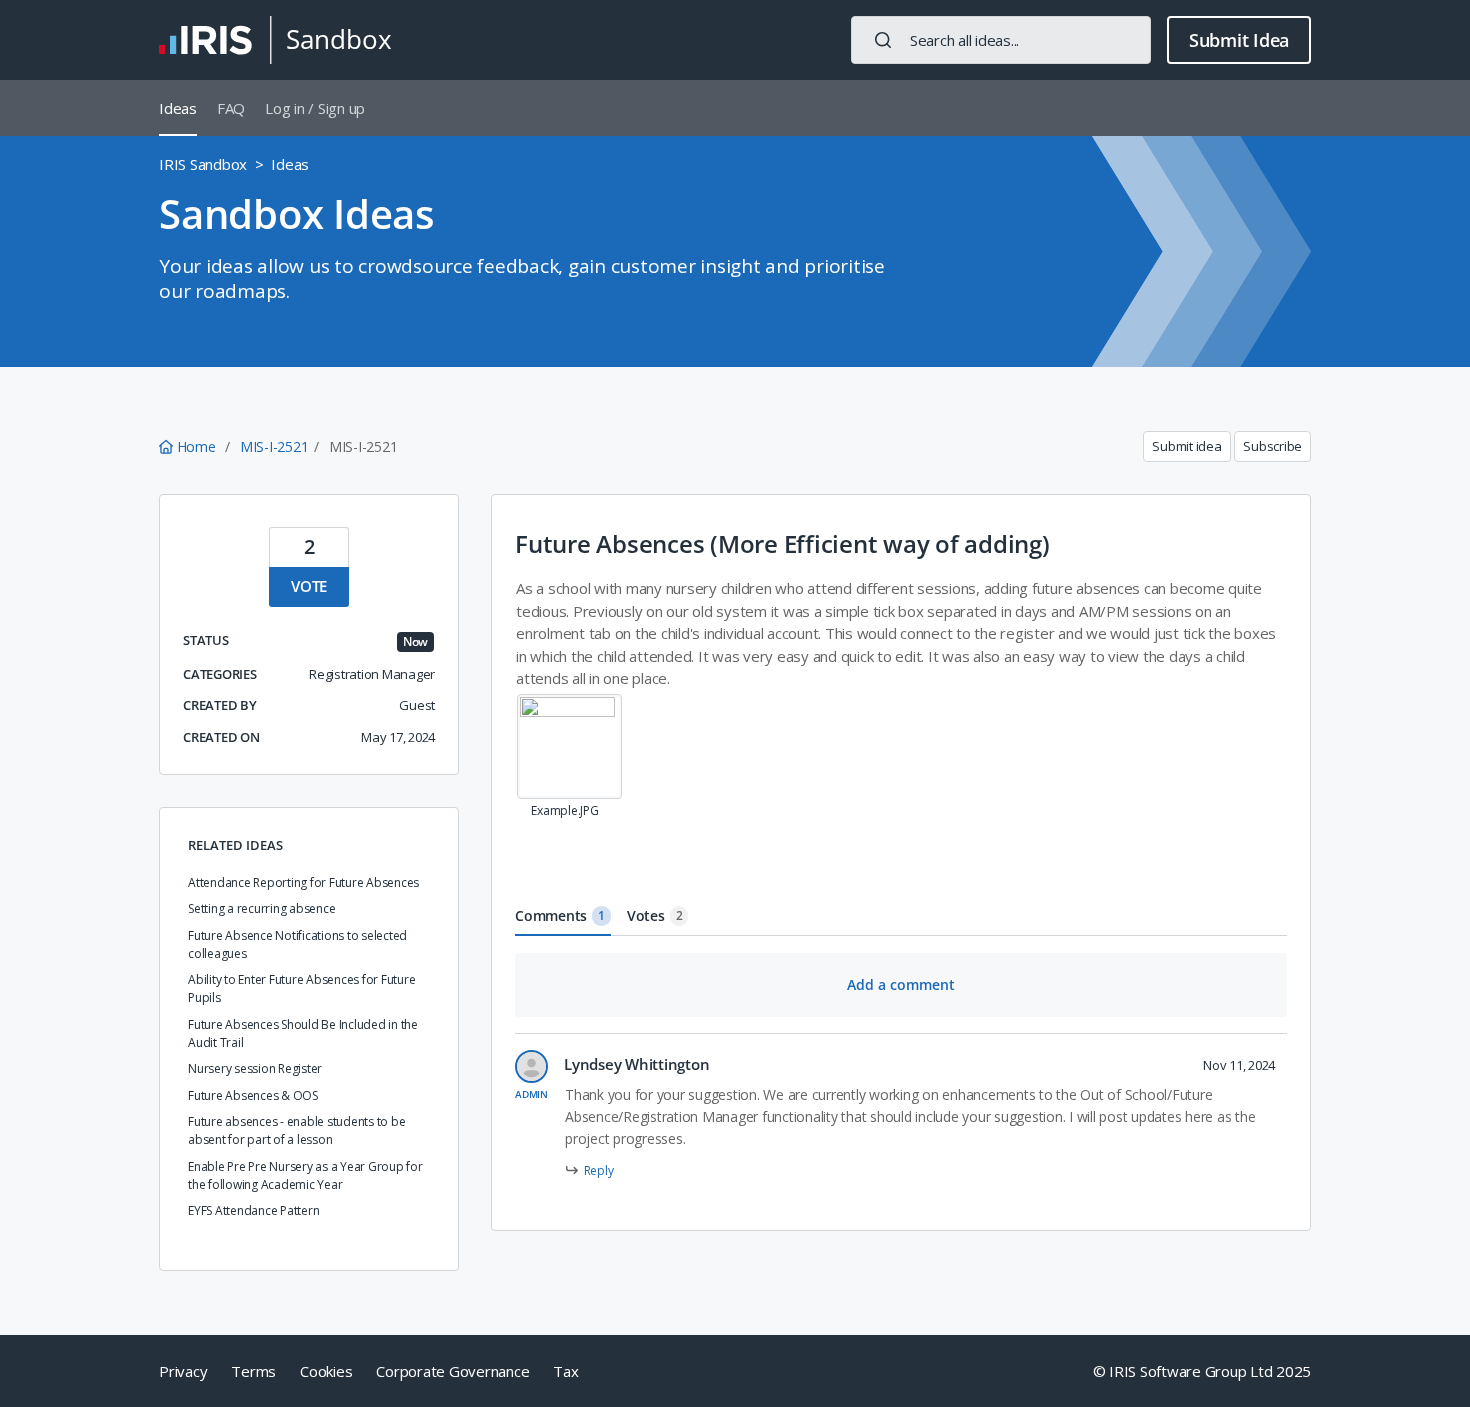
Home (196, 446)
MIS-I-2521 (274, 446)
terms (253, 1371)
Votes (655, 915)
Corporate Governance (452, 1371)
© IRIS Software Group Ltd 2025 (1202, 1371)
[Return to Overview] (275, 40)
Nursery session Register (255, 1068)
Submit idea (1186, 446)
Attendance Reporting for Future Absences (303, 882)
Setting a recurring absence (261, 908)
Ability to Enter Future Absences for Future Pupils (301, 988)
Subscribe (1272, 446)
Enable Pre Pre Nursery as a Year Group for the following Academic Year (305, 1175)
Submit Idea (1239, 40)
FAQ (231, 108)
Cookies (326, 1371)
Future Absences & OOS (253, 1095)
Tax (565, 1371)
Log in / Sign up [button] (315, 108)
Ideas (178, 108)
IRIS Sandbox (203, 164)
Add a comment (901, 984)
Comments (560, 915)
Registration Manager (372, 674)
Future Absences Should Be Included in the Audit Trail (303, 1033)
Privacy (183, 1371)
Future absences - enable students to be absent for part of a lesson (296, 1130)
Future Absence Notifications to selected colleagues (297, 944)
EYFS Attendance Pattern (253, 1210)
